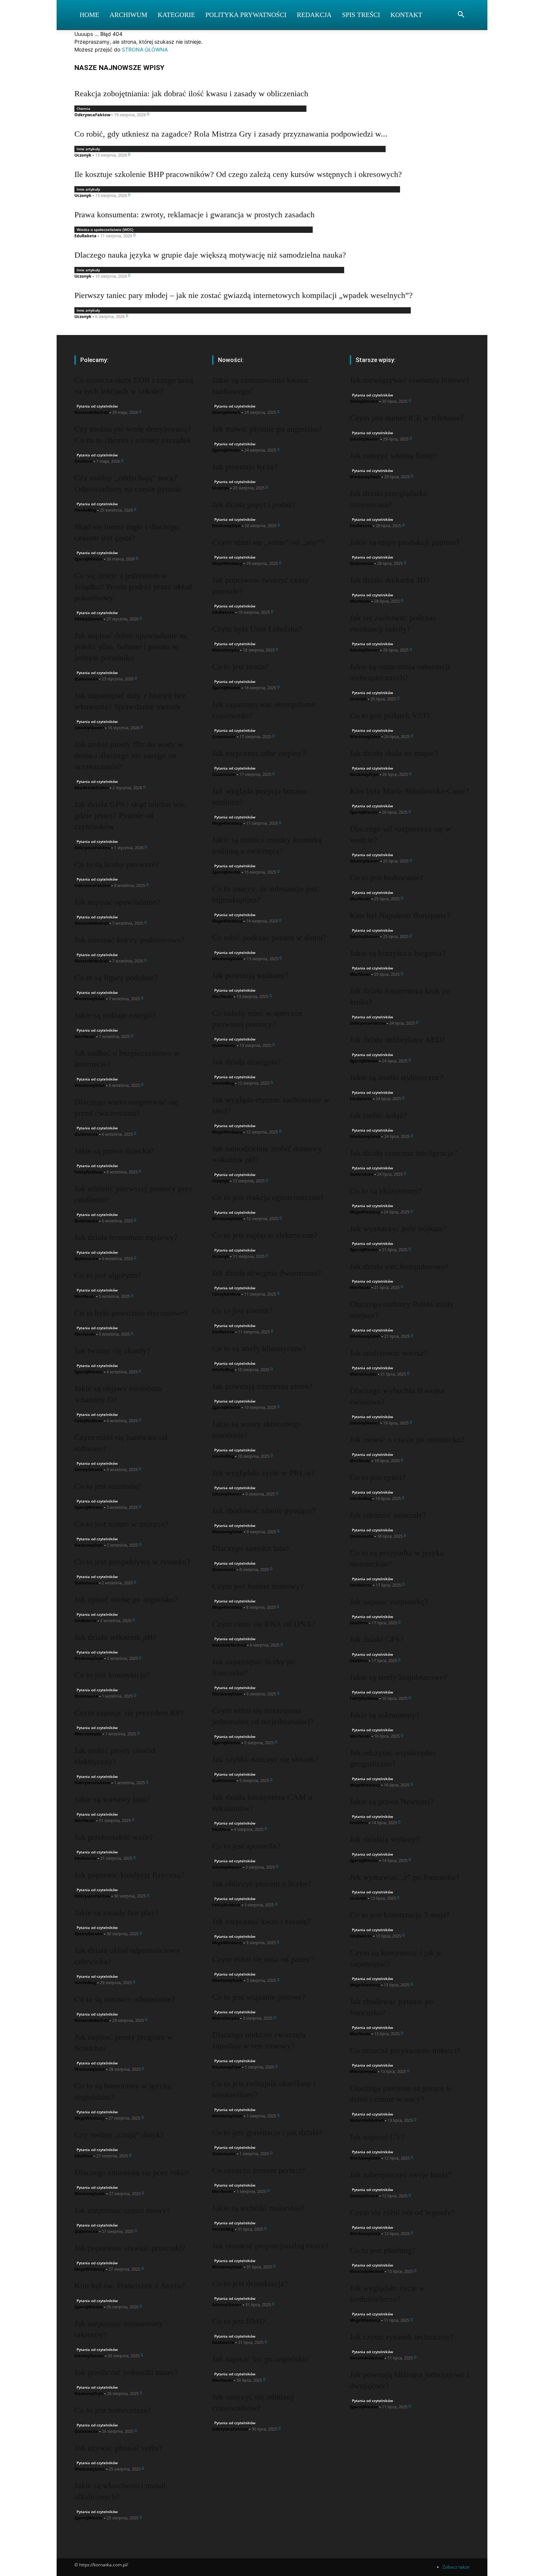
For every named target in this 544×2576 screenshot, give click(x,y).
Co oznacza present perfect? (258, 2170)
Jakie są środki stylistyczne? (397, 1077)
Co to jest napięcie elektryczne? (265, 1235)
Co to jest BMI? (239, 2321)
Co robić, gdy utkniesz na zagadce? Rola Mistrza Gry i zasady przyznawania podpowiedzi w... (231, 134)
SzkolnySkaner (89, 728)
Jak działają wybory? (385, 1839)
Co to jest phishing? (383, 2250)
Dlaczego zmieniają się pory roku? (132, 2172)
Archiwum (128, 15)
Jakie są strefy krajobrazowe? (398, 1677)
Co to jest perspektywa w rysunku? (132, 1562)
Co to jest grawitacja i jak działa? (267, 2132)
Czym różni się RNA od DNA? (264, 1624)
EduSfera (83, 461)
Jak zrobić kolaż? (378, 1115)
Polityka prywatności (246, 15)
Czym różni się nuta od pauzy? (263, 1959)
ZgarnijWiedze (89, 559)
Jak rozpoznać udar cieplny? (259, 753)
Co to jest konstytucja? (112, 1675)
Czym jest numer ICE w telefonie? (407, 418)
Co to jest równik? (242, 1311)
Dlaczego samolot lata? (251, 1548)
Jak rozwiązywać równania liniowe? (409, 380)
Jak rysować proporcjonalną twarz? (270, 2246)
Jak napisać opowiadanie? (117, 902)
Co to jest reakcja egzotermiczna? (268, 1197)
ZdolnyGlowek (89, 619)
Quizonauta (86, 679)
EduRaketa (85, 236)
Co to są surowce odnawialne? (125, 1999)
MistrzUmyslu (88, 1734)
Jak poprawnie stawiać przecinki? (130, 2248)
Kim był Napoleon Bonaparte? (400, 915)
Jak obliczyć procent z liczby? (262, 1884)
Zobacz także (456, 2567)
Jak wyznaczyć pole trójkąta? (398, 1228)
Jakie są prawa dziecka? (114, 1151)
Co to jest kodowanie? (387, 877)
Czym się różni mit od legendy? (402, 2212)
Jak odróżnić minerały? (388, 1515)
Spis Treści (361, 15)
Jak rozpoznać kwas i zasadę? (261, 1921)
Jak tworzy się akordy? (112, 1351)
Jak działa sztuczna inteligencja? (404, 1153)
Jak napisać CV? (377, 2137)
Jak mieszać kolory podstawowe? (130, 940)
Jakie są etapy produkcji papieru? (405, 542)
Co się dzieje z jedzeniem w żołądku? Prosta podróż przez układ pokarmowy (133, 587)
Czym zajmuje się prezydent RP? (129, 1713)
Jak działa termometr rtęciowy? (126, 1237)
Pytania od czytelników (97, 406)
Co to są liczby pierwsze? (117, 864)
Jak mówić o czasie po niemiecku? (407, 1439)
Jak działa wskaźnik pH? (115, 1637)
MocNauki (85, 1036)
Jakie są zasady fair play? (117, 1912)
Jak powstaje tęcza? (245, 467)
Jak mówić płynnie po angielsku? (267, 429)
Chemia (83, 108)
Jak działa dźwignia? (246, 1062)
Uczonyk (83, 155)
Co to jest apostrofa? (246, 1846)
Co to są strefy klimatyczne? (259, 1348)
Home (89, 15)
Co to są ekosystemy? (386, 1191)
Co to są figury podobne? (116, 977)
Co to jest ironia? (240, 666)
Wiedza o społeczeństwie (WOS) (105, 230)
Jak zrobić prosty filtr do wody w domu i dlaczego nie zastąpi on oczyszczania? (129, 755)
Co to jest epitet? (378, 1477)
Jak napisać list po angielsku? (261, 2359)
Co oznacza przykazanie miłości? (405, 2050)
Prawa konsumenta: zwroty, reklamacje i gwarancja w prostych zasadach (194, 215)
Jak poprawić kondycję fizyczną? (129, 1875)
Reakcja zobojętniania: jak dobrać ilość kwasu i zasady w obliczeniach (191, 93)
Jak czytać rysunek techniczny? (402, 2337)
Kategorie (176, 15)
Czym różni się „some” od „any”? (268, 542)
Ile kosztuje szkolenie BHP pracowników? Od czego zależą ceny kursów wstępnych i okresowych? (238, 174)
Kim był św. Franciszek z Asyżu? (130, 2286)
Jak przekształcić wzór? (114, 1837)
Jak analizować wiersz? (389, 1353)
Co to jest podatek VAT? (390, 715)
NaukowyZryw (89, 1545)
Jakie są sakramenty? (385, 1715)
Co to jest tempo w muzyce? (121, 1524)
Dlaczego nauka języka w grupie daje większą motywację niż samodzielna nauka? (210, 255)
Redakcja (314, 15)
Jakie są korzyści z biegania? (398, 953)
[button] (461, 15)
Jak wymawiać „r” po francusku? (404, 1877)
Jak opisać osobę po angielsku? (126, 1599)
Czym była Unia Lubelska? (257, 629)
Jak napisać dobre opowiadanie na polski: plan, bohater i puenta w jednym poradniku (131, 646)
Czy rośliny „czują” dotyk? (119, 2135)
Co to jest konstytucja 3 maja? (400, 1915)
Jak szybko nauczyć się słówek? (265, 1759)
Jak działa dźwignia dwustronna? (267, 1273)
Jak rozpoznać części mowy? (122, 2210)
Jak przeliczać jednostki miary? (126, 2372)
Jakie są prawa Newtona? (392, 1801)
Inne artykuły (88, 149)
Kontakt (406, 15)
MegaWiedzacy (90, 2118)
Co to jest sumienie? (108, 1486)
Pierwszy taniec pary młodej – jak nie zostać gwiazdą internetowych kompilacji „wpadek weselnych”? (244, 295)
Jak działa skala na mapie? (394, 753)
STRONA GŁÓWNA (145, 49)
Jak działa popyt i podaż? (254, 504)
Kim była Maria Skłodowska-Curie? (409, 791)
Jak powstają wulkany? (250, 975)
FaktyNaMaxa (89, 1172)
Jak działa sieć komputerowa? (399, 1266)
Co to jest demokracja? (250, 2283)
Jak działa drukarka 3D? (390, 580)
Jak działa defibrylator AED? (397, 1040)
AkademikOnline (92, 788)
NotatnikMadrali (91, 412)
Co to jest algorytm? (108, 1275)
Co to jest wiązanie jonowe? (259, 1997)
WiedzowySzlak (90, 999)
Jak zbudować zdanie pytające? (264, 1510)
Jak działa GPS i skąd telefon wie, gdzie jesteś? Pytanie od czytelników (131, 815)
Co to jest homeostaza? (113, 2410)
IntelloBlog (85, 510)
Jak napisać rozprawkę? (389, 1602)
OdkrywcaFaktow (92, 115)
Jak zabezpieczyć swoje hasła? (401, 2175)
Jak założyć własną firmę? (393, 455)
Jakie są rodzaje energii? (115, 1015)
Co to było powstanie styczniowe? (131, 1313)
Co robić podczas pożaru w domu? (269, 937)
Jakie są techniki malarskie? (258, 2208)
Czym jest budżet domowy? (258, 1586)
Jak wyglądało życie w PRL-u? (263, 1473)
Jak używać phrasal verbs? (118, 2448)
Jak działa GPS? (377, 1639)
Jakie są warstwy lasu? (112, 1799)
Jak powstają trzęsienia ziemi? (262, 1386)
